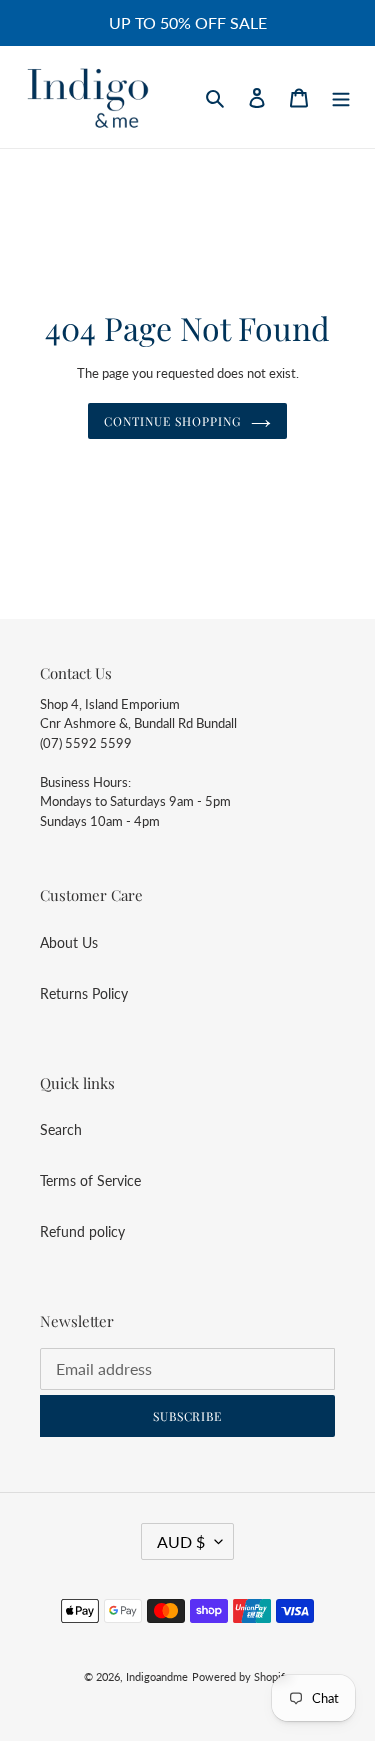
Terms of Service (90, 1180)
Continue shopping (172, 421)
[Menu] (341, 97)
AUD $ (181, 1541)
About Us (69, 942)
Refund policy (82, 1231)
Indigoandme (157, 1676)
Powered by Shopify (241, 1676)
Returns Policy (84, 993)
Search (61, 1129)
